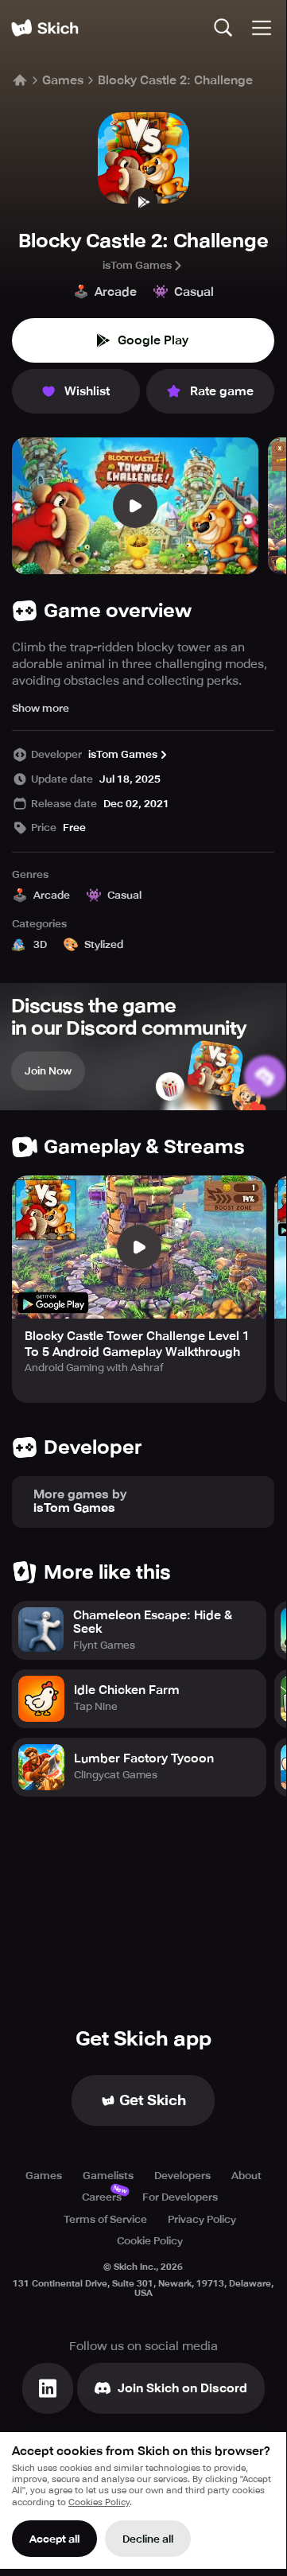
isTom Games (137, 265)
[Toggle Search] (223, 28)
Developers (182, 2176)
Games (63, 80)
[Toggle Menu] (262, 28)
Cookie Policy (150, 2241)
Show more (41, 708)
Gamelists (108, 2176)
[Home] (45, 28)
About (246, 2176)
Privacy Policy (202, 2219)
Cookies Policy (99, 2502)
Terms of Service (105, 2219)
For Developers (180, 2197)
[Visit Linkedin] (48, 2388)
